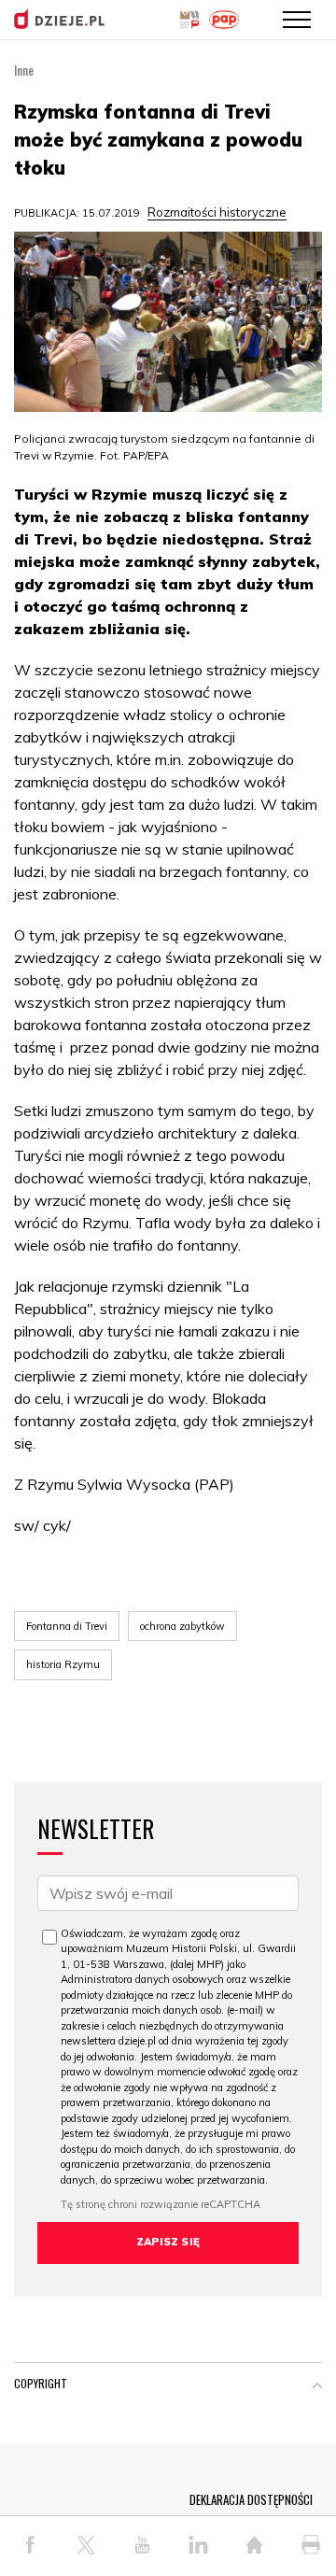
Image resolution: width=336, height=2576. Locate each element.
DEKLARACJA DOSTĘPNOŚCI (251, 2499)
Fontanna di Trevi (67, 1626)
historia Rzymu (63, 1664)
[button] (317, 2387)
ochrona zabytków (182, 1626)
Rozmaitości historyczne (217, 212)
